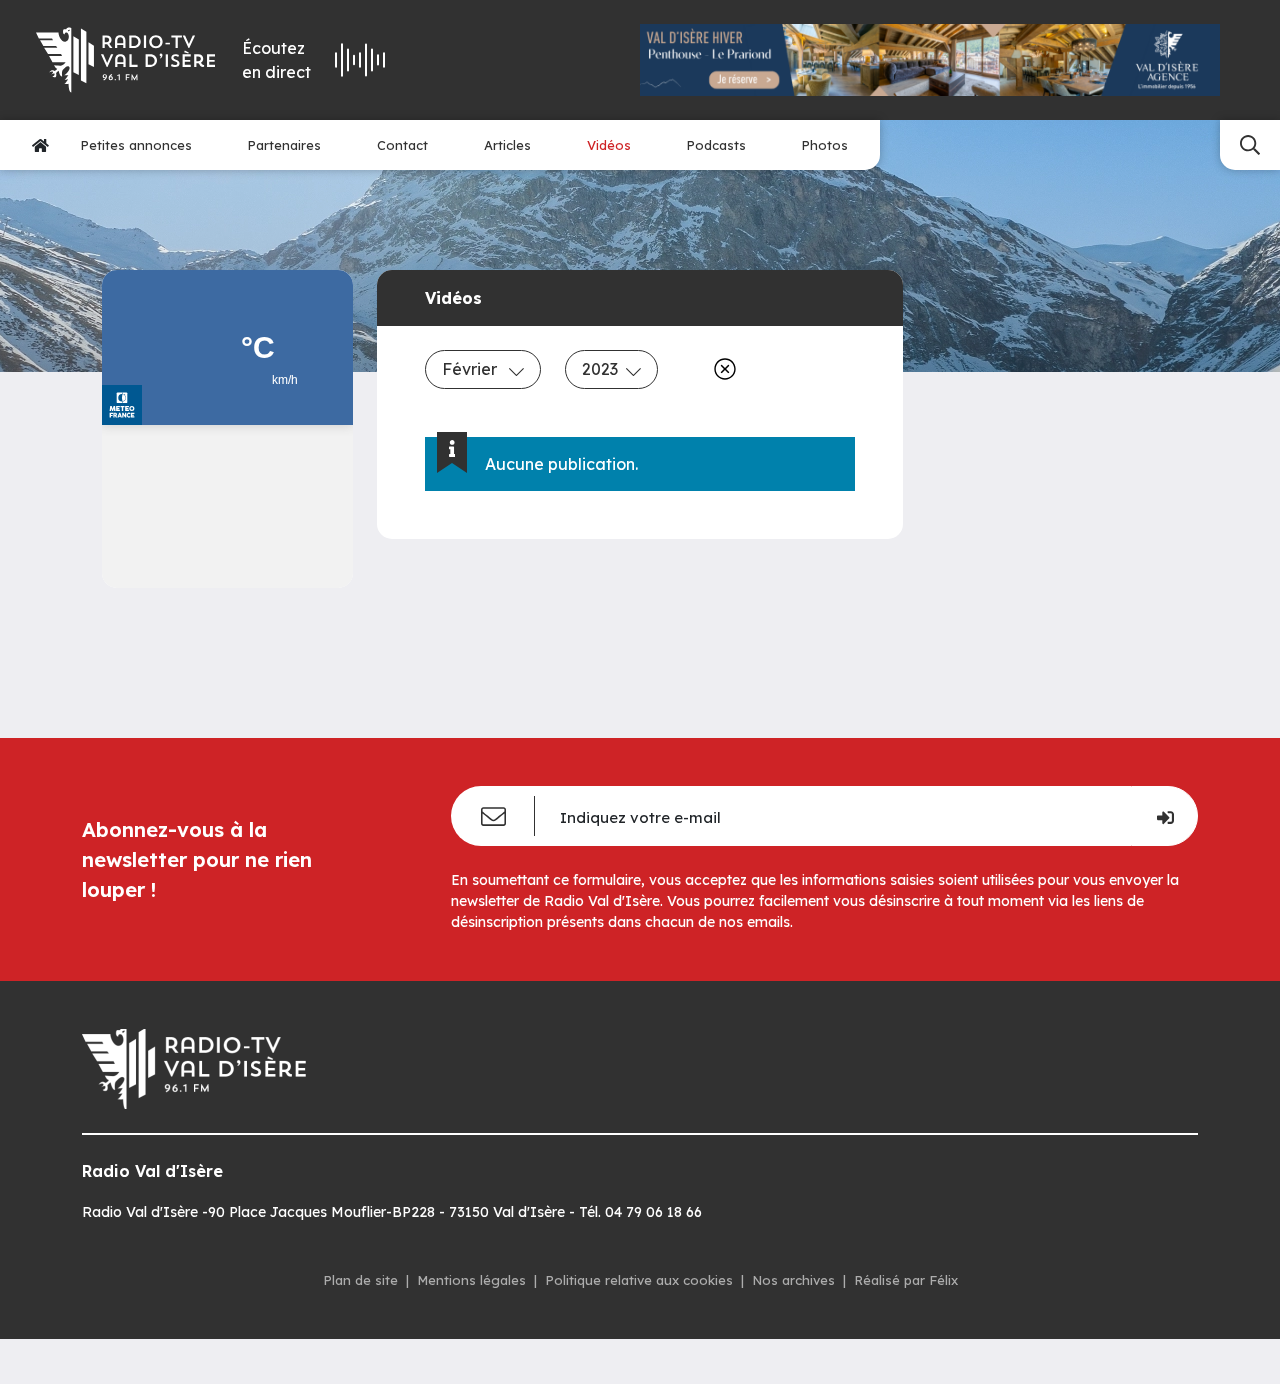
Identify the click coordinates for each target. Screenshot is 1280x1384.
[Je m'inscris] (1164, 816)
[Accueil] (40, 145)
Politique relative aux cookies (639, 1280)
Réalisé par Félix (906, 1280)
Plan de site (360, 1280)
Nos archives (793, 1280)
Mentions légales (471, 1280)
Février (471, 369)
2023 (600, 369)
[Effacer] (721, 369)
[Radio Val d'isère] (124, 60)
